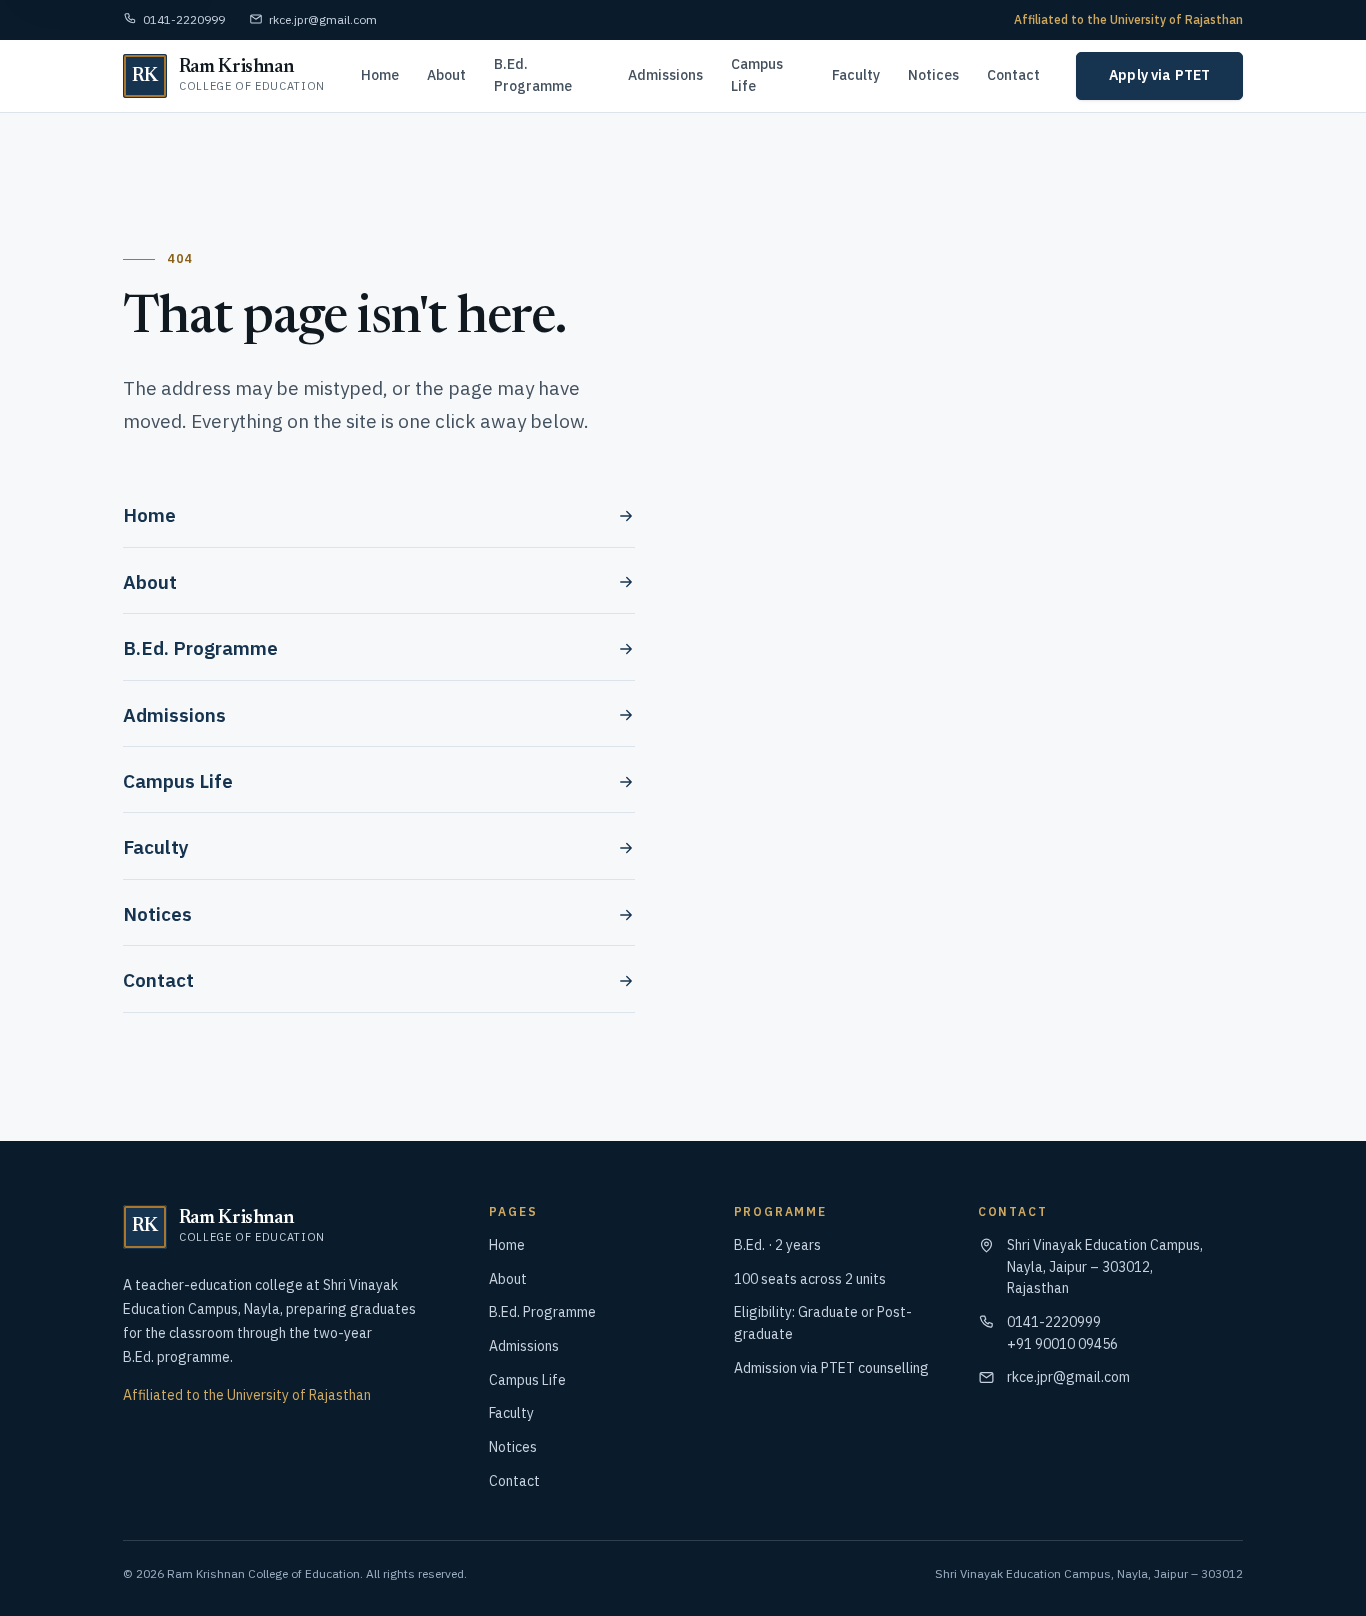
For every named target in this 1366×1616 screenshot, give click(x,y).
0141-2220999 (184, 19)
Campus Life (757, 75)
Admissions (665, 75)
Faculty (856, 75)
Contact (1013, 75)
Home (380, 75)
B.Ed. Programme (533, 75)
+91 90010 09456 (1062, 1344)
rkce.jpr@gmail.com (323, 19)
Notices (933, 75)
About (446, 75)
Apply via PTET (1159, 75)
